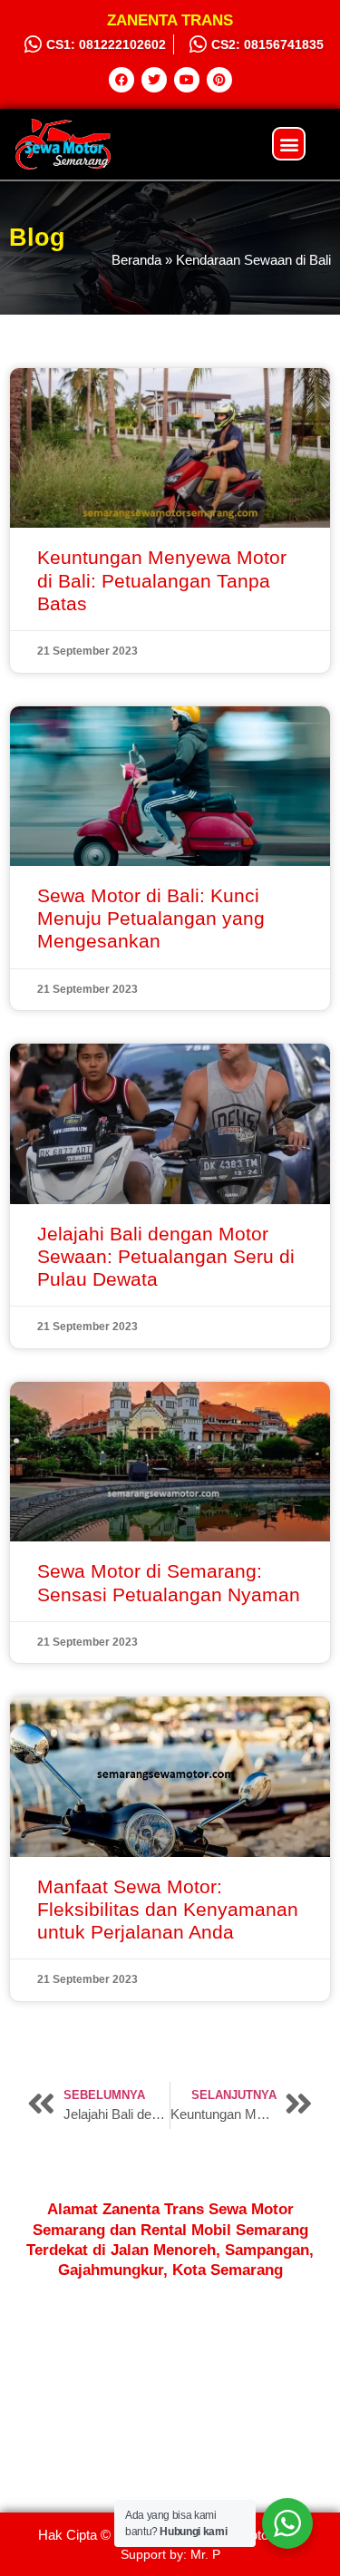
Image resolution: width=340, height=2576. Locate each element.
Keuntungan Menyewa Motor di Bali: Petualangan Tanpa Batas (162, 580)
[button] (289, 144)
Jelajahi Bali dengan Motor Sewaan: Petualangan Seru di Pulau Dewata (166, 1256)
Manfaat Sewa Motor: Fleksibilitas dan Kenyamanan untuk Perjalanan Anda (168, 1909)
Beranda (136, 260)
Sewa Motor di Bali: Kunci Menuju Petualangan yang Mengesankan (151, 918)
